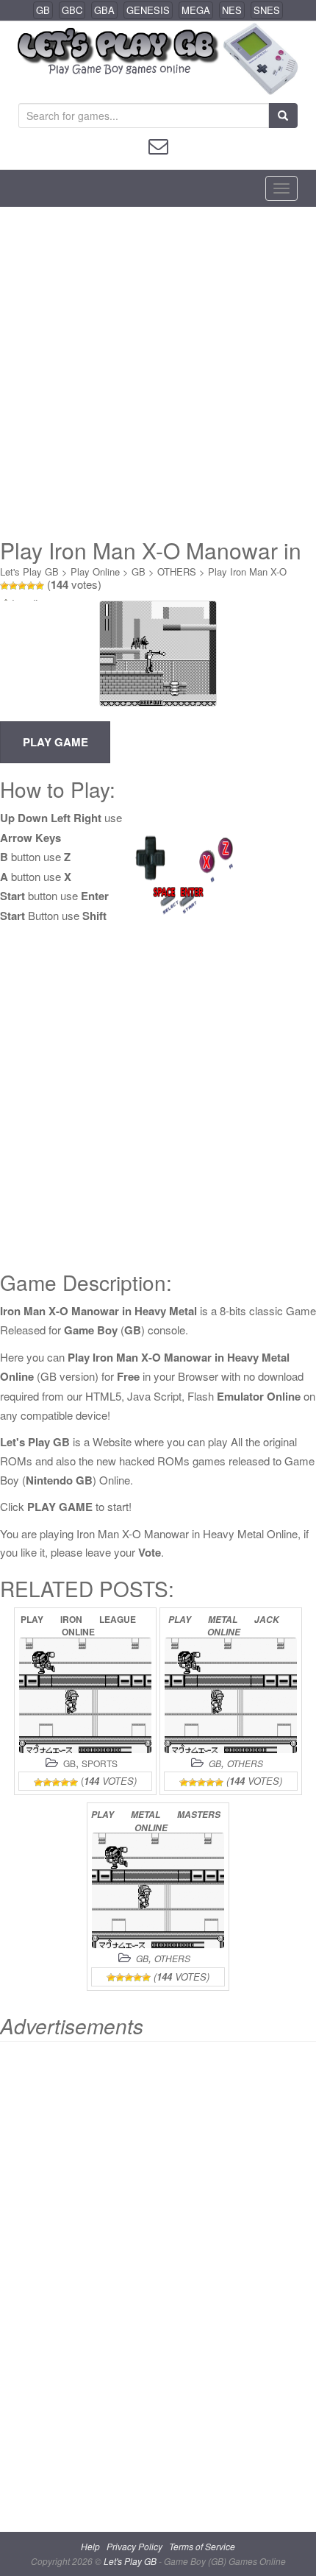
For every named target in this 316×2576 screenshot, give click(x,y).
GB (43, 10)
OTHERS (177, 572)
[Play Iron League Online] (85, 1695)
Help (90, 2546)
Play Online (95, 572)
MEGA (196, 10)
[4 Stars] (31, 586)
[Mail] (158, 145)
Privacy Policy (134, 2546)
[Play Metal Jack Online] (231, 1695)
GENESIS (148, 10)
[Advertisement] (158, 372)
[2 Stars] (13, 586)
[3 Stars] (22, 586)
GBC (72, 10)
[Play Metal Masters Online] (158, 1890)
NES (232, 10)
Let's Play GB (29, 572)
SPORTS (100, 1763)
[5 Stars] (40, 586)
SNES (267, 10)
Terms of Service (202, 2546)
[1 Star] (4, 586)
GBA (104, 10)
